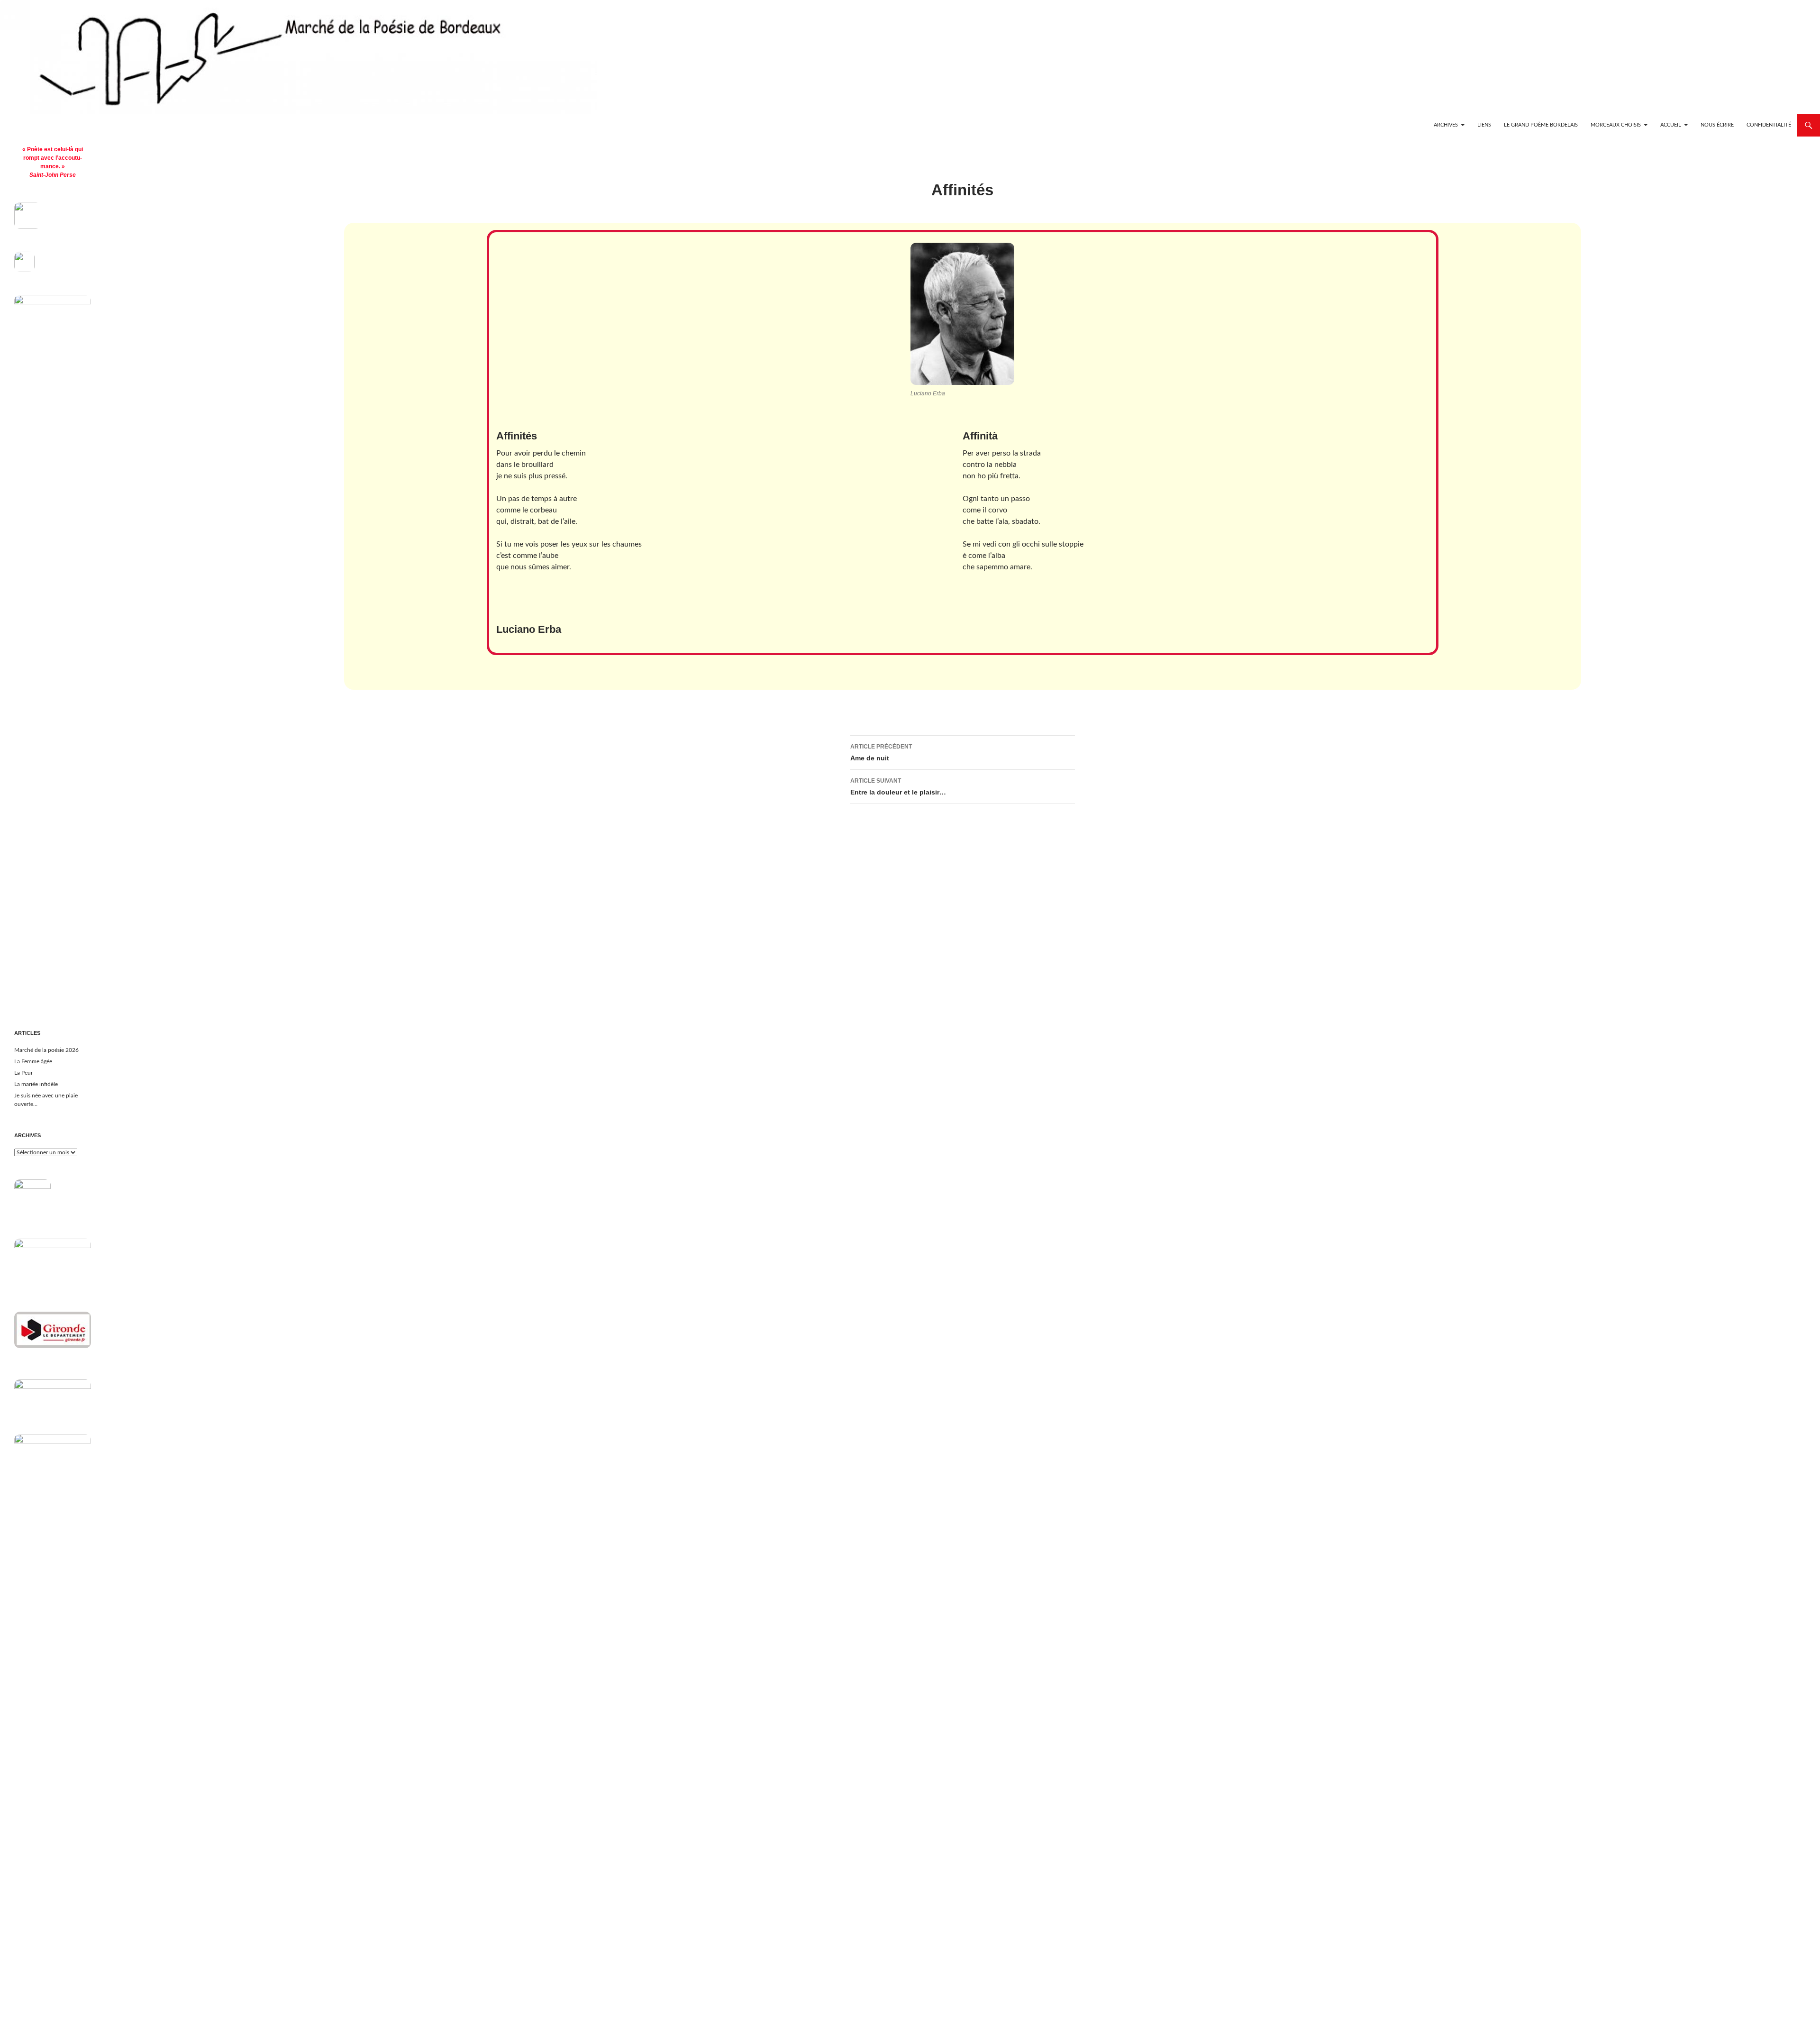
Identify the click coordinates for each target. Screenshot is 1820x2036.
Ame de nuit (881, 753)
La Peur (23, 1073)
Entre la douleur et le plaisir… (898, 787)
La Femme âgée (33, 1061)
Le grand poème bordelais (1541, 125)
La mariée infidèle (36, 1084)
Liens (1484, 125)
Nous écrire (1717, 125)
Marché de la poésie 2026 (46, 1050)
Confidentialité (1769, 125)
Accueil (1671, 125)
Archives (1446, 125)
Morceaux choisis (1616, 125)
